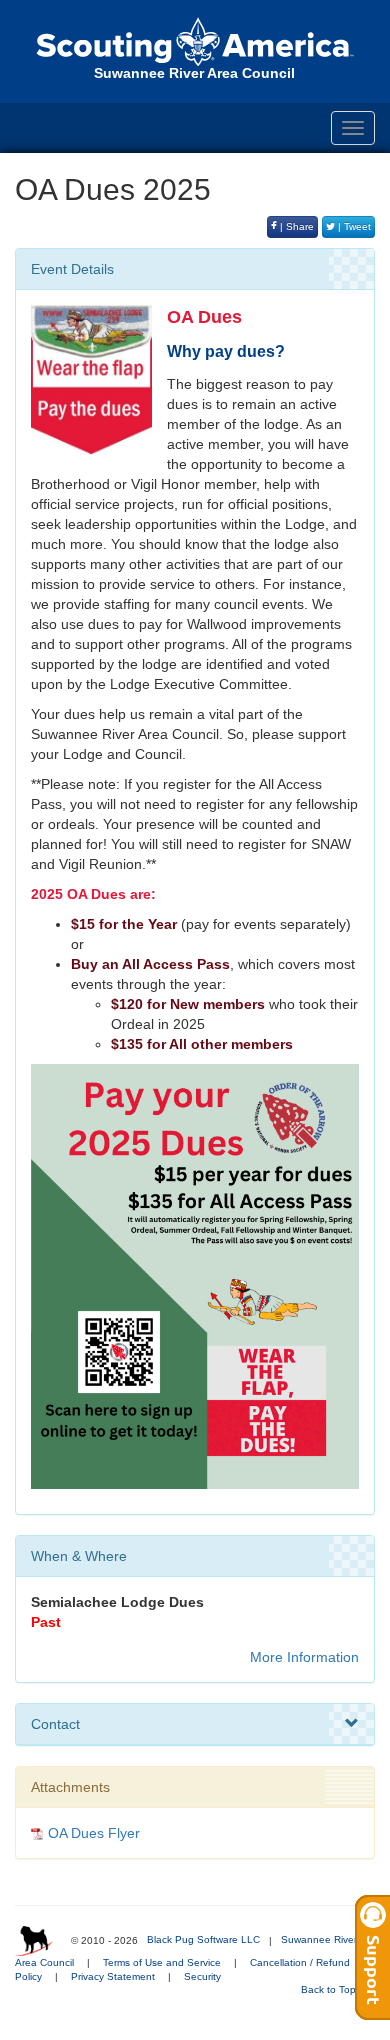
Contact (55, 1724)
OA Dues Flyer (94, 1833)
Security (202, 1976)
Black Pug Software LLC (203, 1939)
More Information (304, 1657)
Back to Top (330, 1989)
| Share (295, 226)
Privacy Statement (113, 1976)
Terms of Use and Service (162, 1962)
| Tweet (353, 226)
